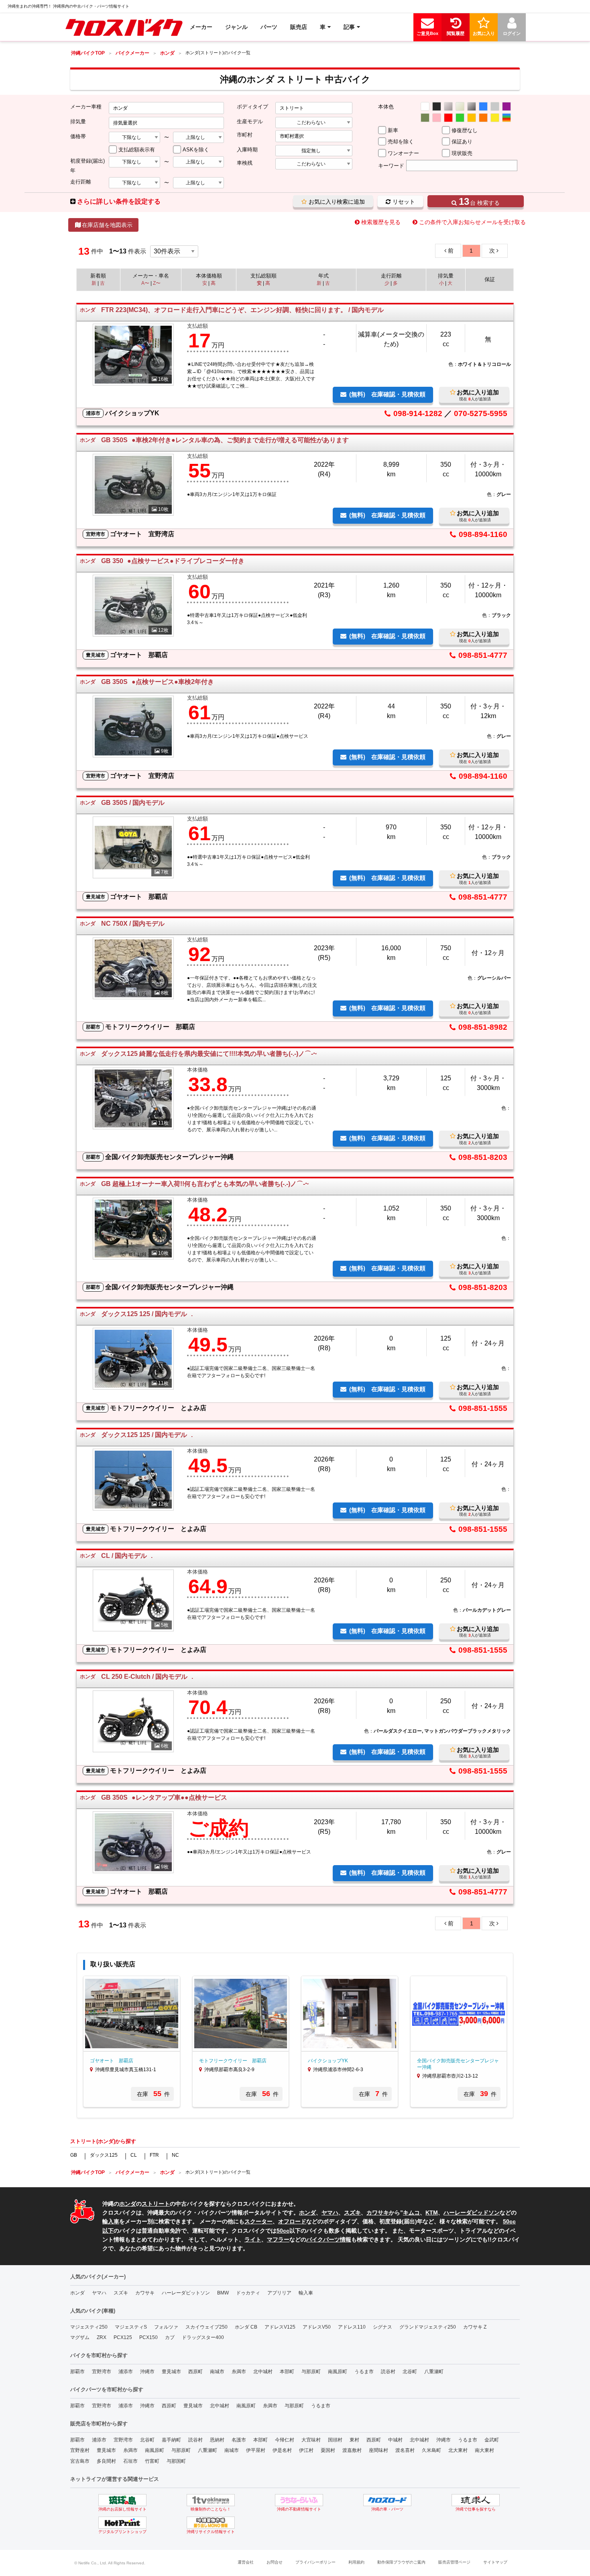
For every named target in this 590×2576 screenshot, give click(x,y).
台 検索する (479, 201)
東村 (354, 2440)
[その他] (507, 118)
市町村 (245, 135)
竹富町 (152, 2461)
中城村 (395, 2440)
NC (175, 2155)
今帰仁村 (285, 2440)
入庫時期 (247, 150)
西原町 (195, 2372)
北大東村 (458, 2450)
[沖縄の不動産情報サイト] (299, 2500)
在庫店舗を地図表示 (107, 225)
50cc (283, 2231)
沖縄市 (147, 2372)
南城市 (217, 2372)
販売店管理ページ (454, 2562)
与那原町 (311, 2372)
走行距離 (81, 182)
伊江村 (306, 2450)
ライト (253, 2239)
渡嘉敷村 (352, 2450)
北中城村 (263, 2372)
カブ (170, 2337)
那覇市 (77, 2372)
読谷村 (388, 2372)
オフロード (292, 2221)
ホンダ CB (246, 2327)
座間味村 (378, 2450)
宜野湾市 (102, 2372)
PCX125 (123, 2337)
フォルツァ (166, 2327)
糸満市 (239, 2372)
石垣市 (130, 2461)
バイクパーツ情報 (329, 2239)
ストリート (156, 2204)
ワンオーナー (403, 153)
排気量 (78, 121)
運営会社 (246, 2562)
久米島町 (431, 2450)
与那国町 (176, 2461)
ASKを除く (196, 150)
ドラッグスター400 (203, 2337)
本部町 (287, 2372)
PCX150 (149, 2337)
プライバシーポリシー (315, 2562)
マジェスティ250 (89, 2327)
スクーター (258, 2221)
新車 (393, 130)
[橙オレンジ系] (483, 118)
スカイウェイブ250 (206, 2327)
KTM (432, 2213)
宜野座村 (80, 2450)
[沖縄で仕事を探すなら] (476, 2500)
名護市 (239, 2440)
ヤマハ (330, 2213)
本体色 (386, 107)
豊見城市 (171, 2372)
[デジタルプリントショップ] (122, 2523)
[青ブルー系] (483, 106)
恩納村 (217, 2440)
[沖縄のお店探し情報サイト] (122, 2500)
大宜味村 (311, 2440)
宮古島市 (80, 2461)
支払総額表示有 (137, 150)
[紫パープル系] (507, 106)
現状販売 (462, 153)
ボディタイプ (252, 107)
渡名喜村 (405, 2450)
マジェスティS (131, 2327)
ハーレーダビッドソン (472, 2213)
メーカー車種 (86, 107)
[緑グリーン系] (460, 118)
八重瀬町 (434, 2372)
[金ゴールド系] (472, 118)
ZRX (102, 2337)
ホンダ (128, 2204)
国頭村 (335, 2440)
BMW (223, 2293)
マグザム (80, 2337)
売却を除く (401, 142)
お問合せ (275, 2562)
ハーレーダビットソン (186, 2293)
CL (134, 2155)
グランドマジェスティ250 (428, 2327)
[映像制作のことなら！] (211, 2500)
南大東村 (484, 2450)
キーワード (391, 166)
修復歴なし (465, 130)
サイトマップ (495, 2562)
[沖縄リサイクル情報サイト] (211, 2523)
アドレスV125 (280, 2327)
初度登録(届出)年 (87, 165)
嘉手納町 (171, 2440)
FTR (154, 2155)
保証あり (462, 142)
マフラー (278, 2239)
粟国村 (328, 2450)
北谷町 (410, 2372)
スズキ (352, 2213)
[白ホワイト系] (425, 106)
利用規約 (356, 2562)
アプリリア (279, 2293)
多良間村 (106, 2461)
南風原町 (338, 2372)
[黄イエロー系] (495, 118)
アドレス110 (352, 2327)
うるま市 (364, 2372)
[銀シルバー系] (448, 106)
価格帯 (78, 136)
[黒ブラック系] (437, 106)
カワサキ (378, 2213)
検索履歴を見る (381, 222)
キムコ (411, 2213)
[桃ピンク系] (437, 118)
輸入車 (111, 2221)
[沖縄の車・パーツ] (387, 2500)
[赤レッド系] (448, 118)
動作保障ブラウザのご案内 (401, 2562)
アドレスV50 (317, 2327)
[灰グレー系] (495, 106)
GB (74, 2155)
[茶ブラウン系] (425, 118)
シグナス (382, 2327)
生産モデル (250, 121)
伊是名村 (282, 2450)
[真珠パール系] (460, 106)
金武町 (492, 2440)
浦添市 (126, 2372)
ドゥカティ (248, 2293)
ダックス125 (104, 2155)
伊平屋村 (256, 2450)
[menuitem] (124, 27)
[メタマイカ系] (472, 106)
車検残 (245, 163)
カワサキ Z (475, 2327)
